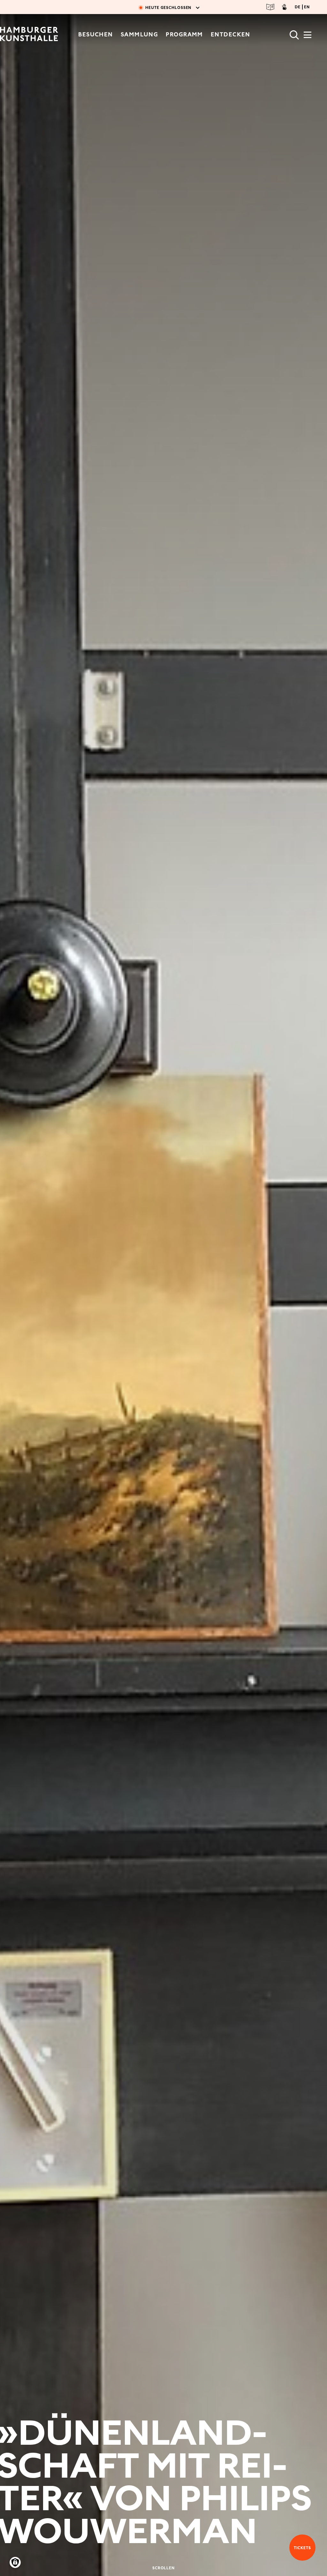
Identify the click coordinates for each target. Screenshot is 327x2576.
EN (307, 7)
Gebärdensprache (284, 7)
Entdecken (231, 34)
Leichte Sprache (270, 7)
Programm (184, 34)
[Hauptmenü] (308, 37)
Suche (294, 35)
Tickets (300, 2548)
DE (298, 7)
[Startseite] (29, 35)
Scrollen (164, 2568)
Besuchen (96, 34)
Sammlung (140, 34)
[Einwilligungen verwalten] (15, 2562)
